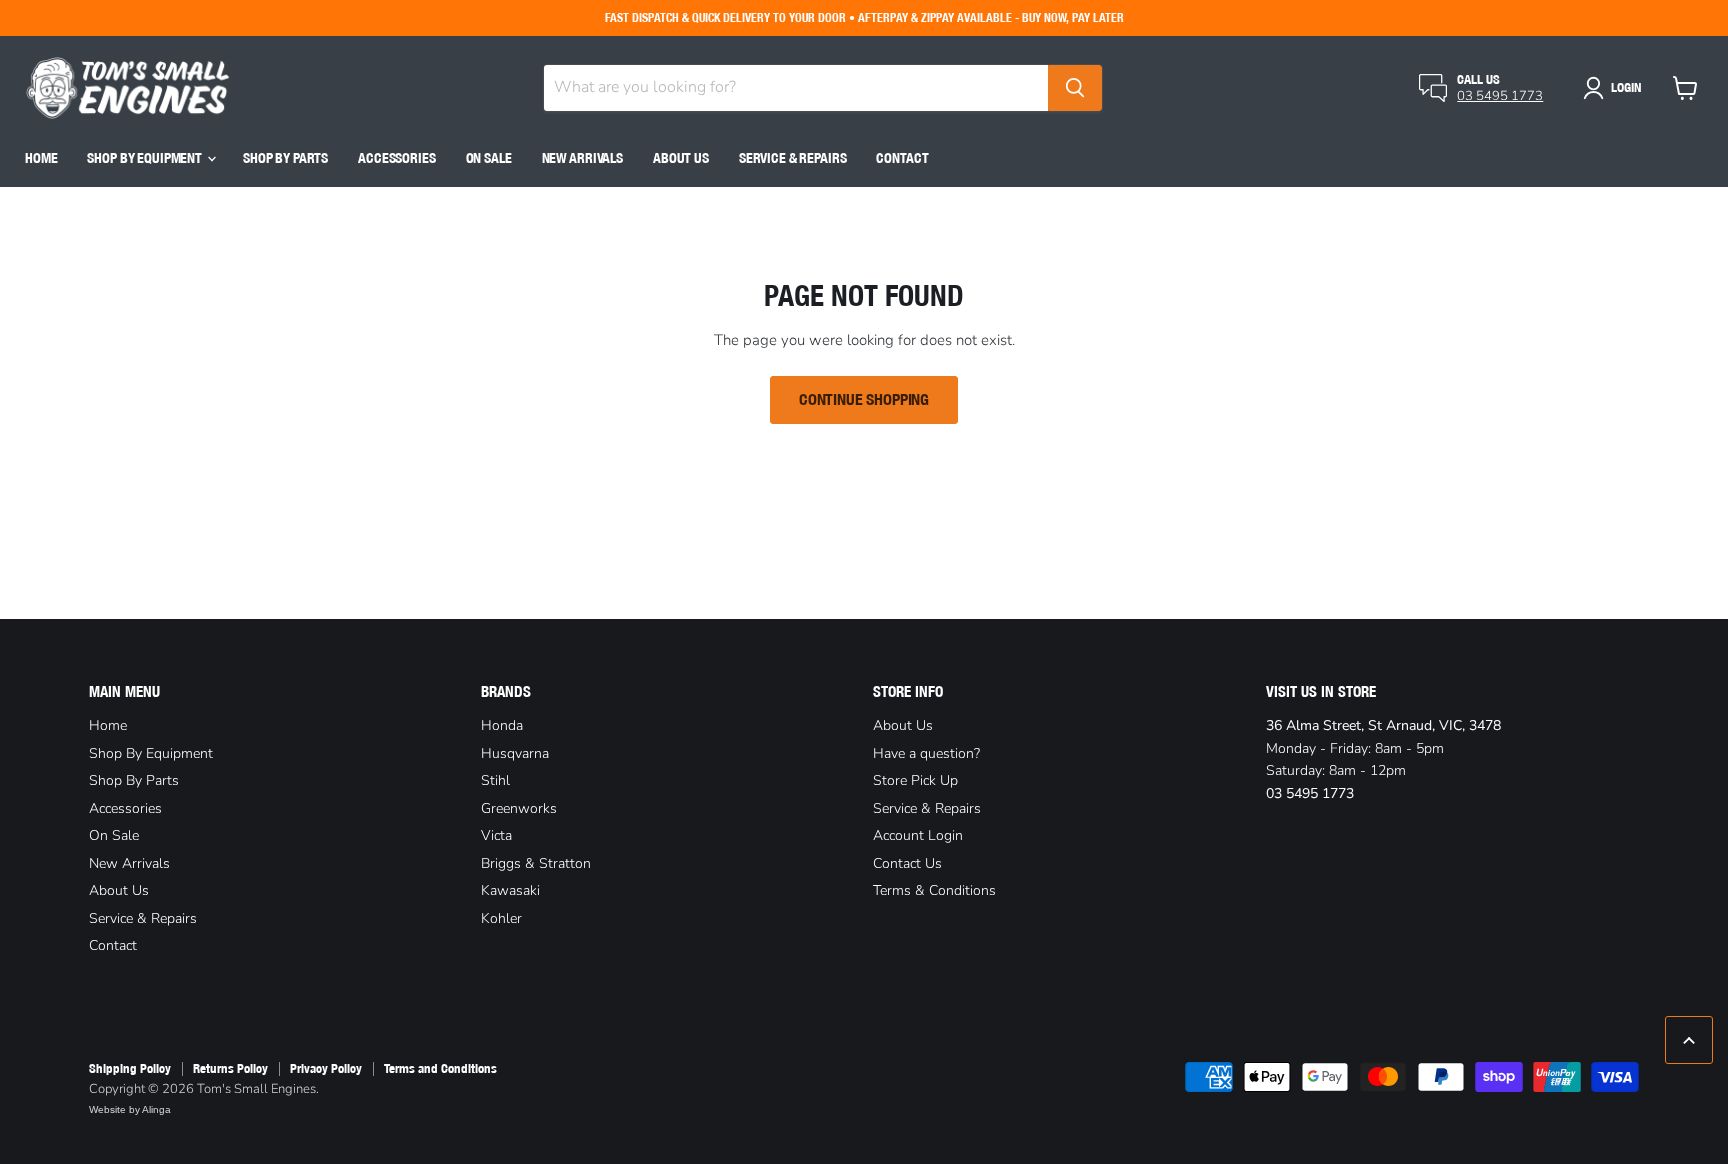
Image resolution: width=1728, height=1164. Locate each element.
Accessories (396, 158)
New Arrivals (582, 158)
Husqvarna (515, 753)
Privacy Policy (326, 1068)
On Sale (489, 158)
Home (41, 158)
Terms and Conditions (440, 1068)
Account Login (918, 835)
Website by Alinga (130, 1109)
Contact (902, 158)
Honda (502, 725)
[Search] (1075, 88)
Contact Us (907, 863)
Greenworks (519, 808)
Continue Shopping (864, 399)
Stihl (495, 780)
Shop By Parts (285, 158)
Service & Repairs (793, 158)
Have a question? (926, 753)
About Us (681, 158)
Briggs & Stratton (536, 863)
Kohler (501, 918)
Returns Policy (230, 1068)
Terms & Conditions (934, 890)
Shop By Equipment (145, 158)
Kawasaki (510, 890)
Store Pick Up (915, 780)
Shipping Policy (130, 1068)
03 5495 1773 (1500, 96)
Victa (496, 835)
